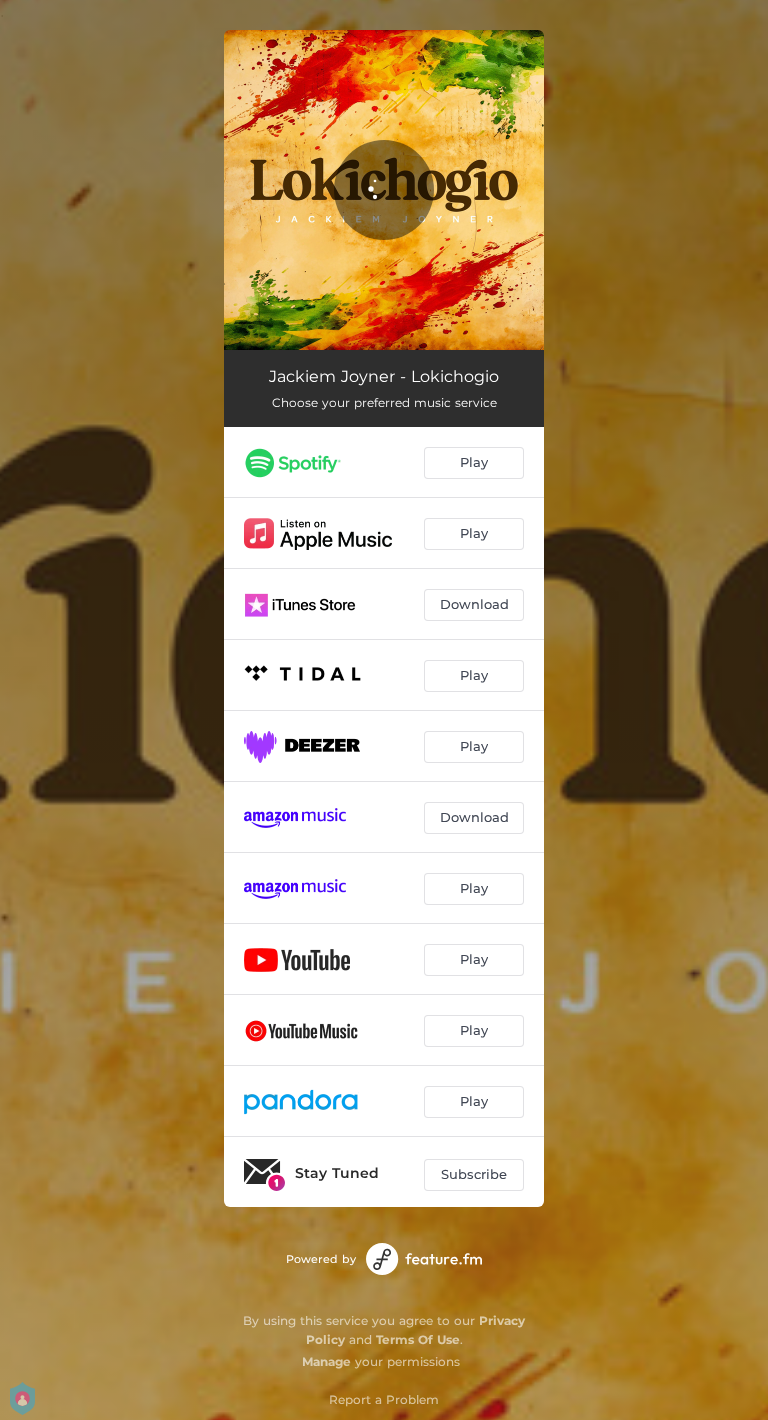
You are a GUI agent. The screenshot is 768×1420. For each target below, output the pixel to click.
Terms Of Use (418, 1339)
